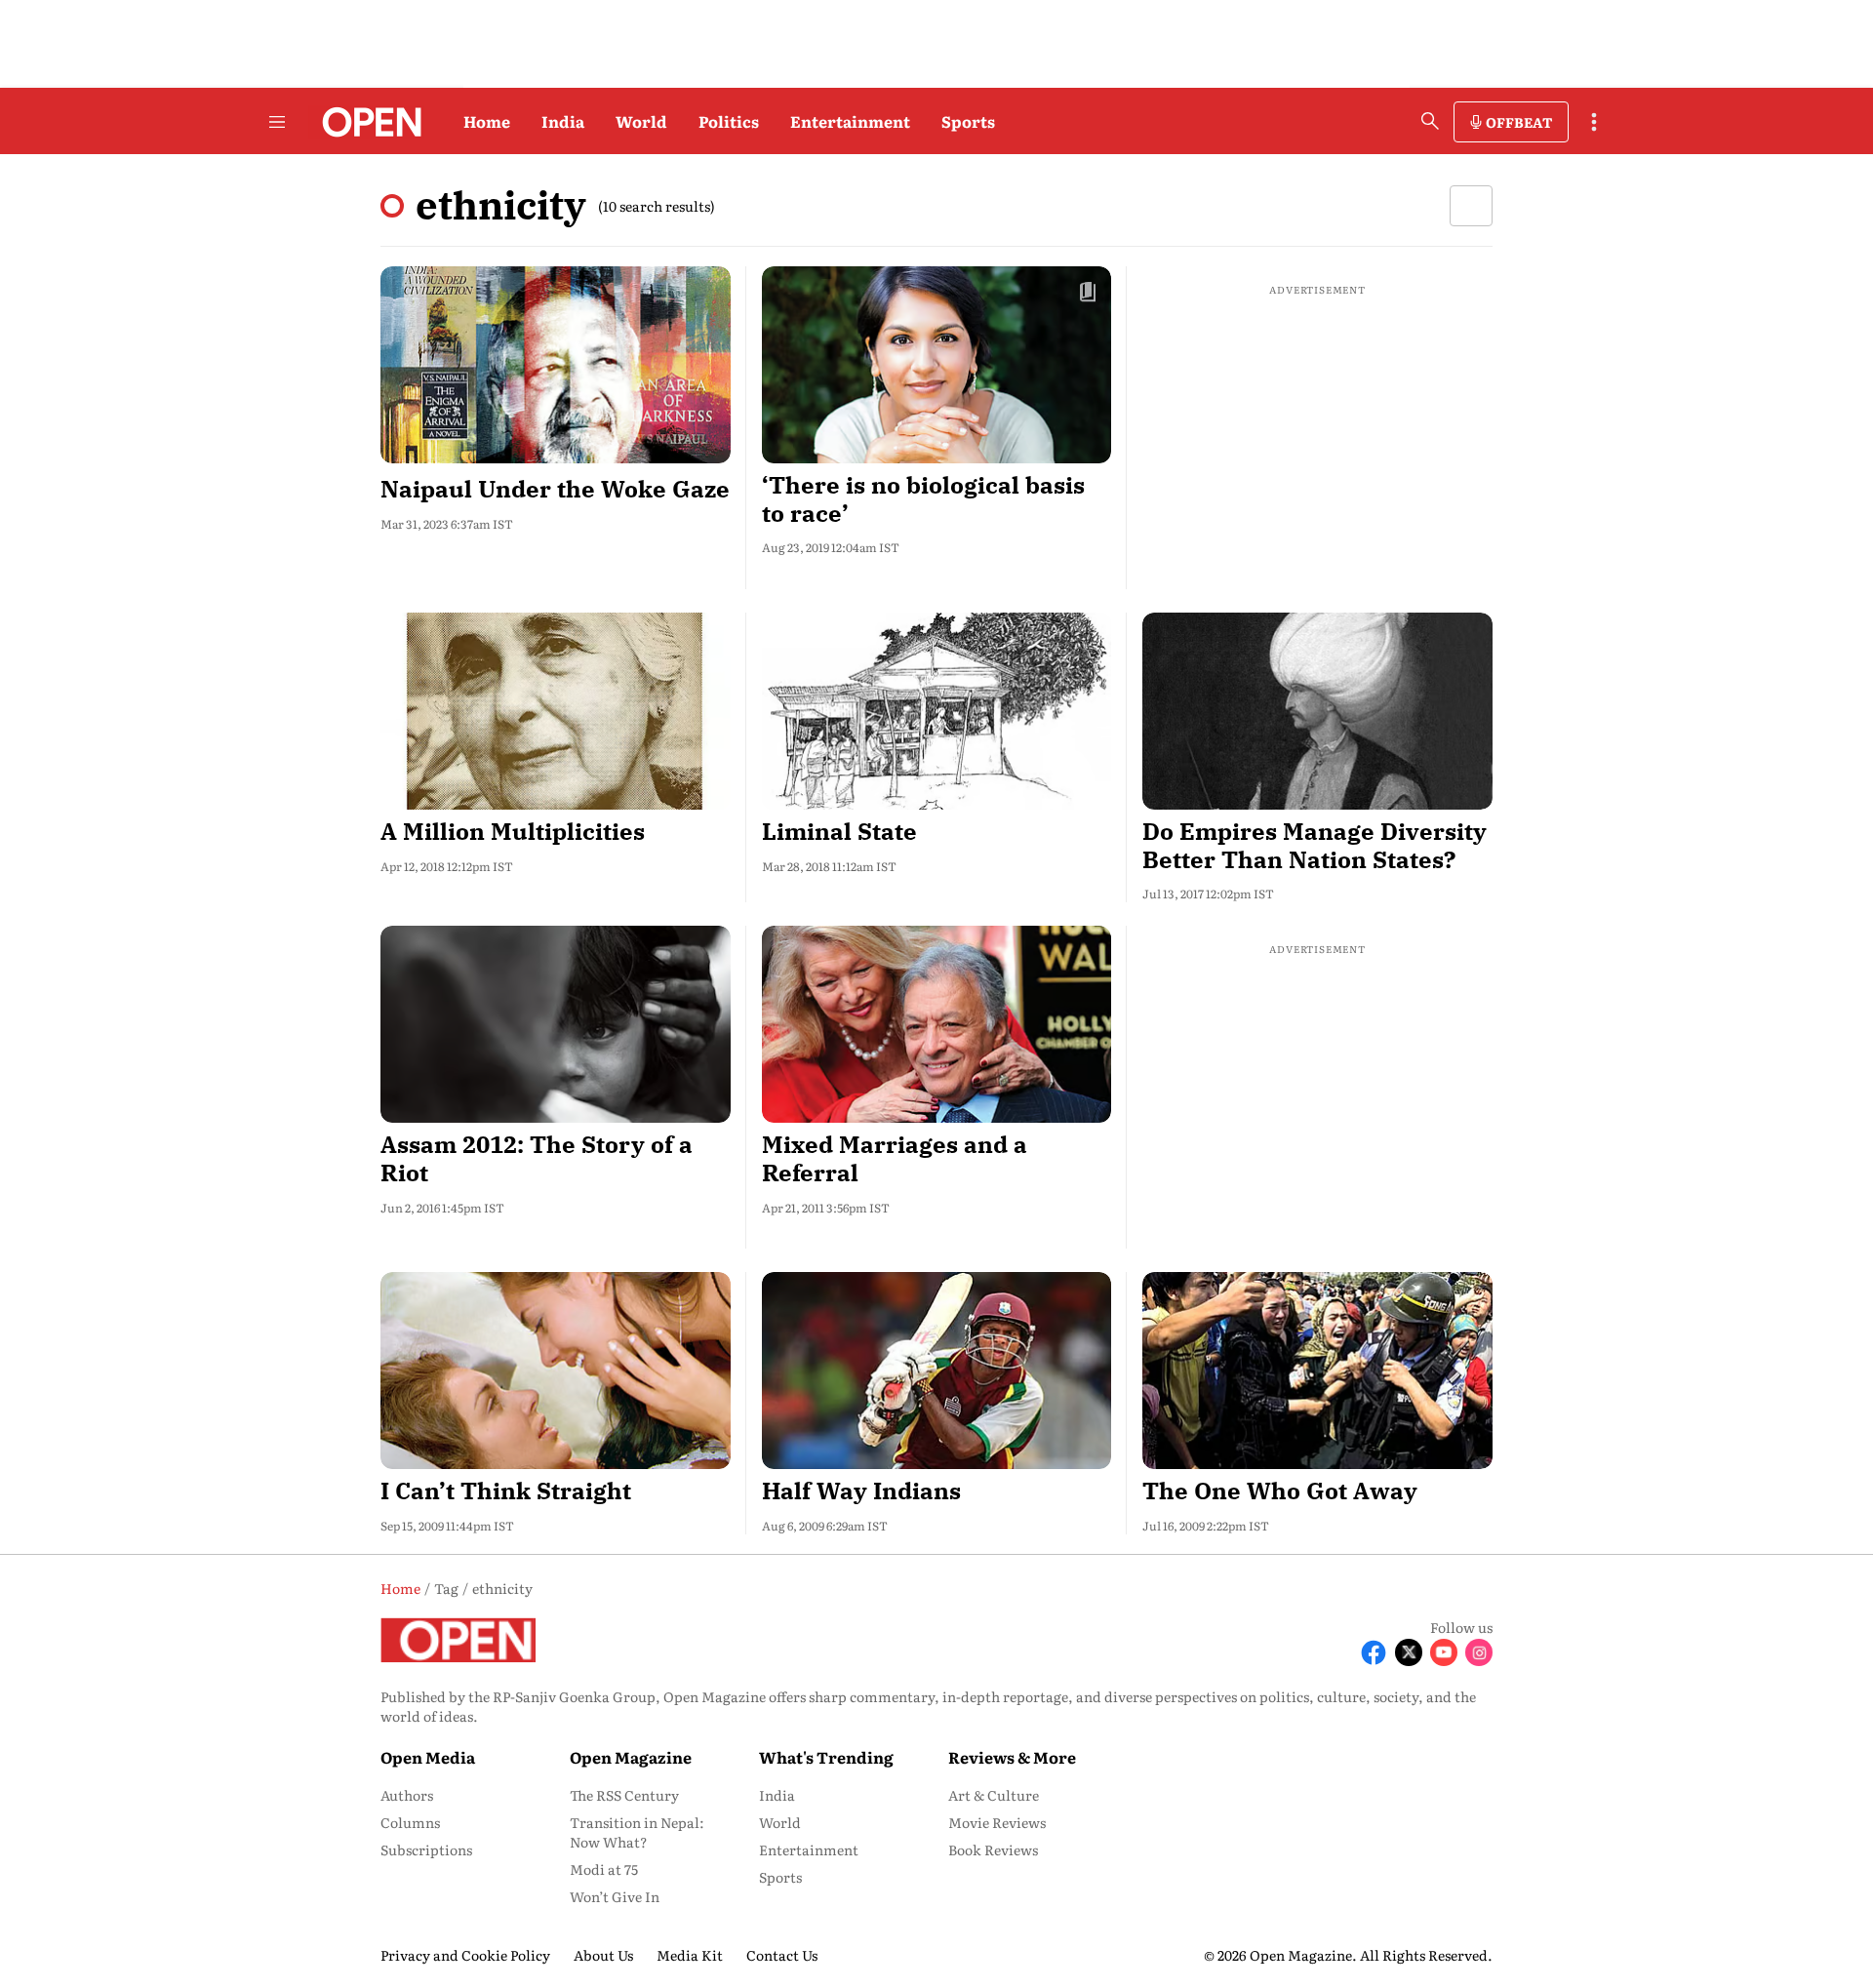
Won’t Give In (615, 1896)
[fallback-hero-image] (556, 365)
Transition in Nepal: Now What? (637, 1832)
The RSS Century (624, 1795)
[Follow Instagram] (1479, 1652)
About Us (603, 1955)
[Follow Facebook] (1374, 1652)
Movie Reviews (997, 1822)
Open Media (428, 1757)
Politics (729, 121)
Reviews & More (1012, 1757)
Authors (407, 1795)
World (641, 121)
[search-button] (1430, 121)
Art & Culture (994, 1795)
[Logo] (366, 122)
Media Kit (690, 1955)
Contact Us (782, 1955)
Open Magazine (631, 1757)
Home (487, 121)
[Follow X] (1409, 1652)
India (563, 121)
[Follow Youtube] (1444, 1652)
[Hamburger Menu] (277, 122)
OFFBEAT (1519, 122)
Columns (410, 1822)
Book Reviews (993, 1849)
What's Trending (826, 1757)
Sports (968, 121)
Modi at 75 (604, 1869)
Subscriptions (426, 1849)
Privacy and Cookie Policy (465, 1955)
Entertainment (850, 121)
